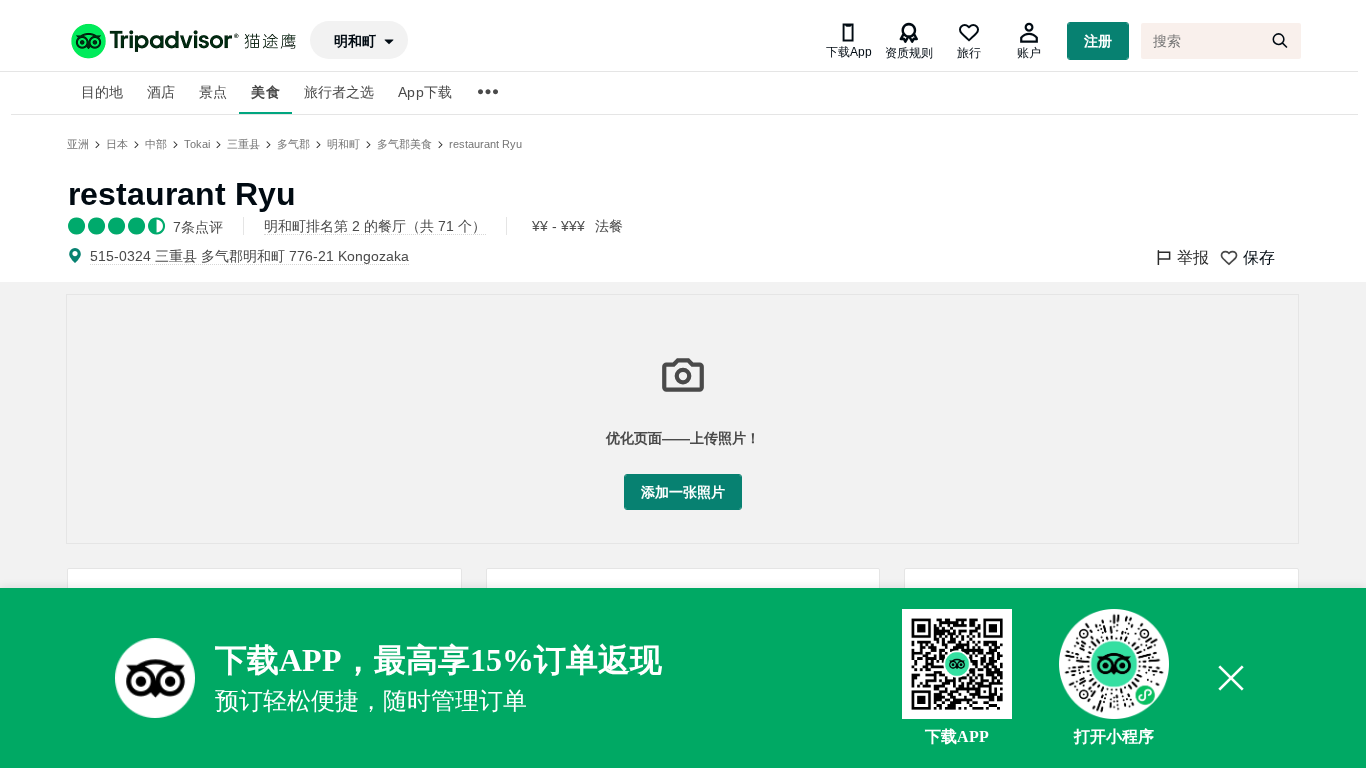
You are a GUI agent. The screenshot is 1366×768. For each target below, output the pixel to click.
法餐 (609, 226)
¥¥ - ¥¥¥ (558, 226)
